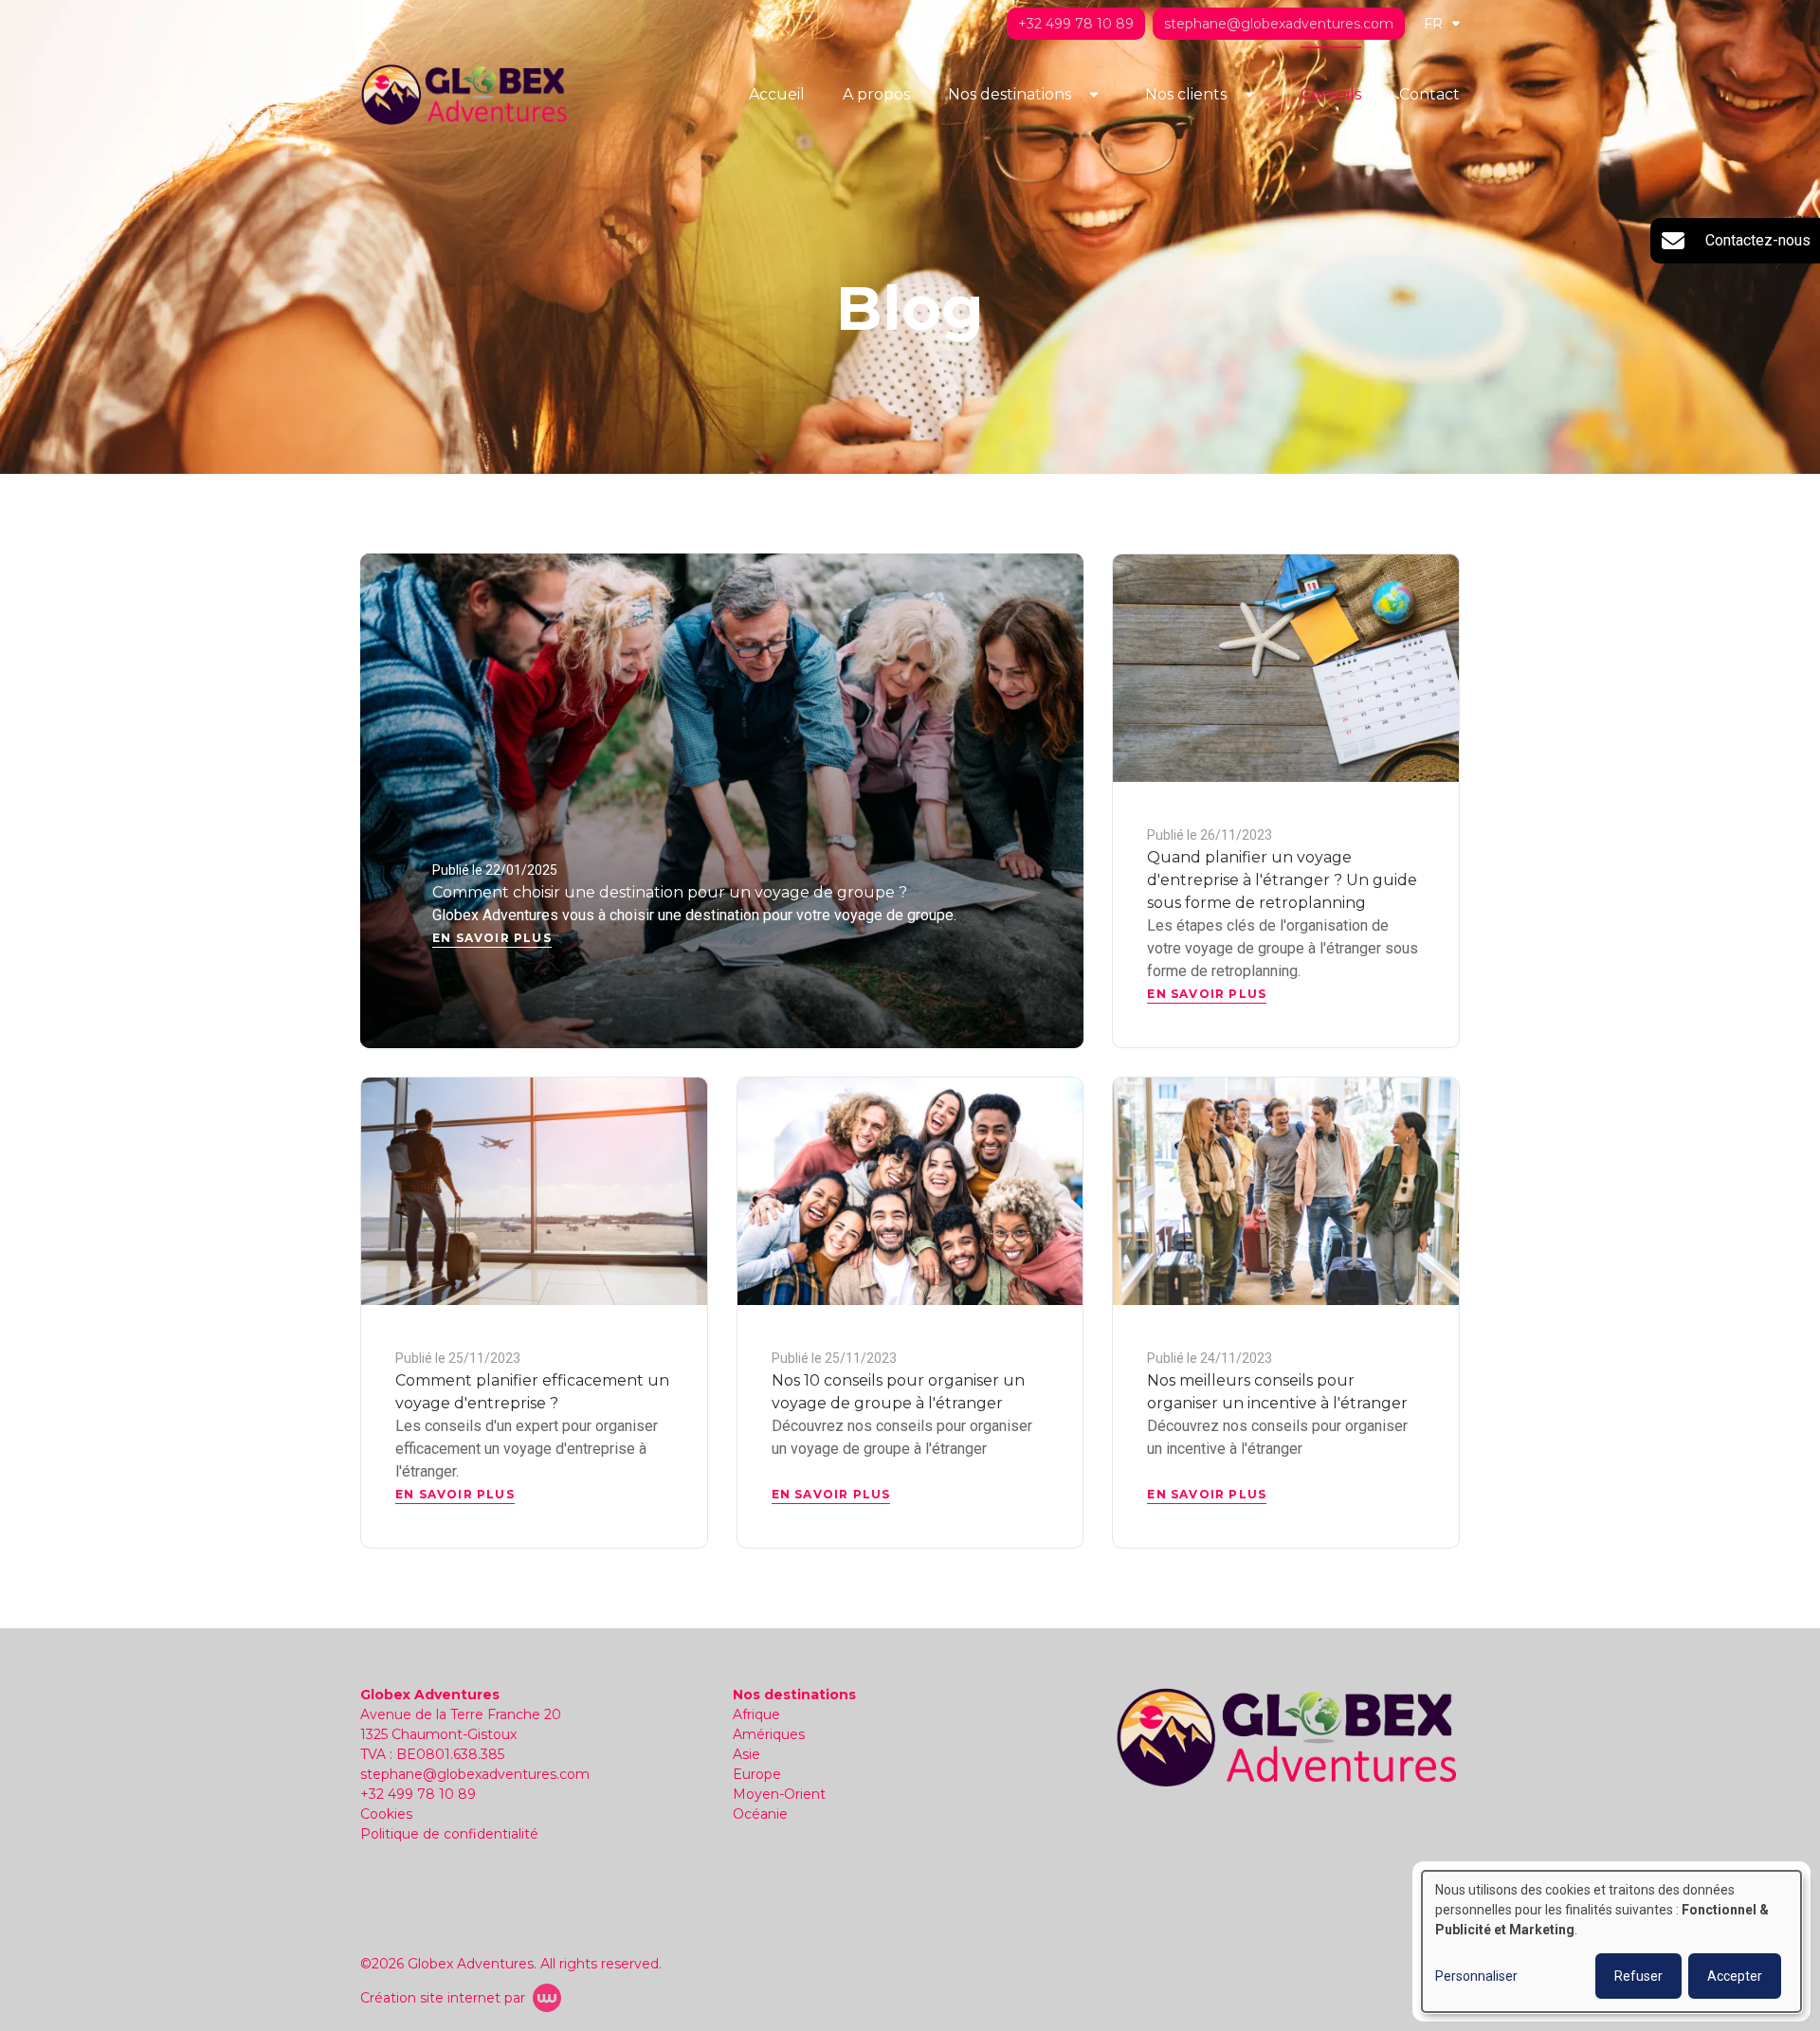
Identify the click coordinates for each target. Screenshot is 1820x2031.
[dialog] (1611, 1941)
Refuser (1638, 1976)
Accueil (777, 94)
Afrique (756, 1714)
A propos (876, 94)
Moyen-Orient (779, 1794)
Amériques (769, 1734)
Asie (746, 1754)
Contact (1429, 94)
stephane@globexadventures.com (475, 1774)
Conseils (1331, 94)
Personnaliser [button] (1476, 1976)
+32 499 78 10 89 (418, 1794)
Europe (757, 1774)
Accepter (1735, 1976)
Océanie (760, 1814)
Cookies (386, 1814)
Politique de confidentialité (449, 1834)
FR (1433, 24)
